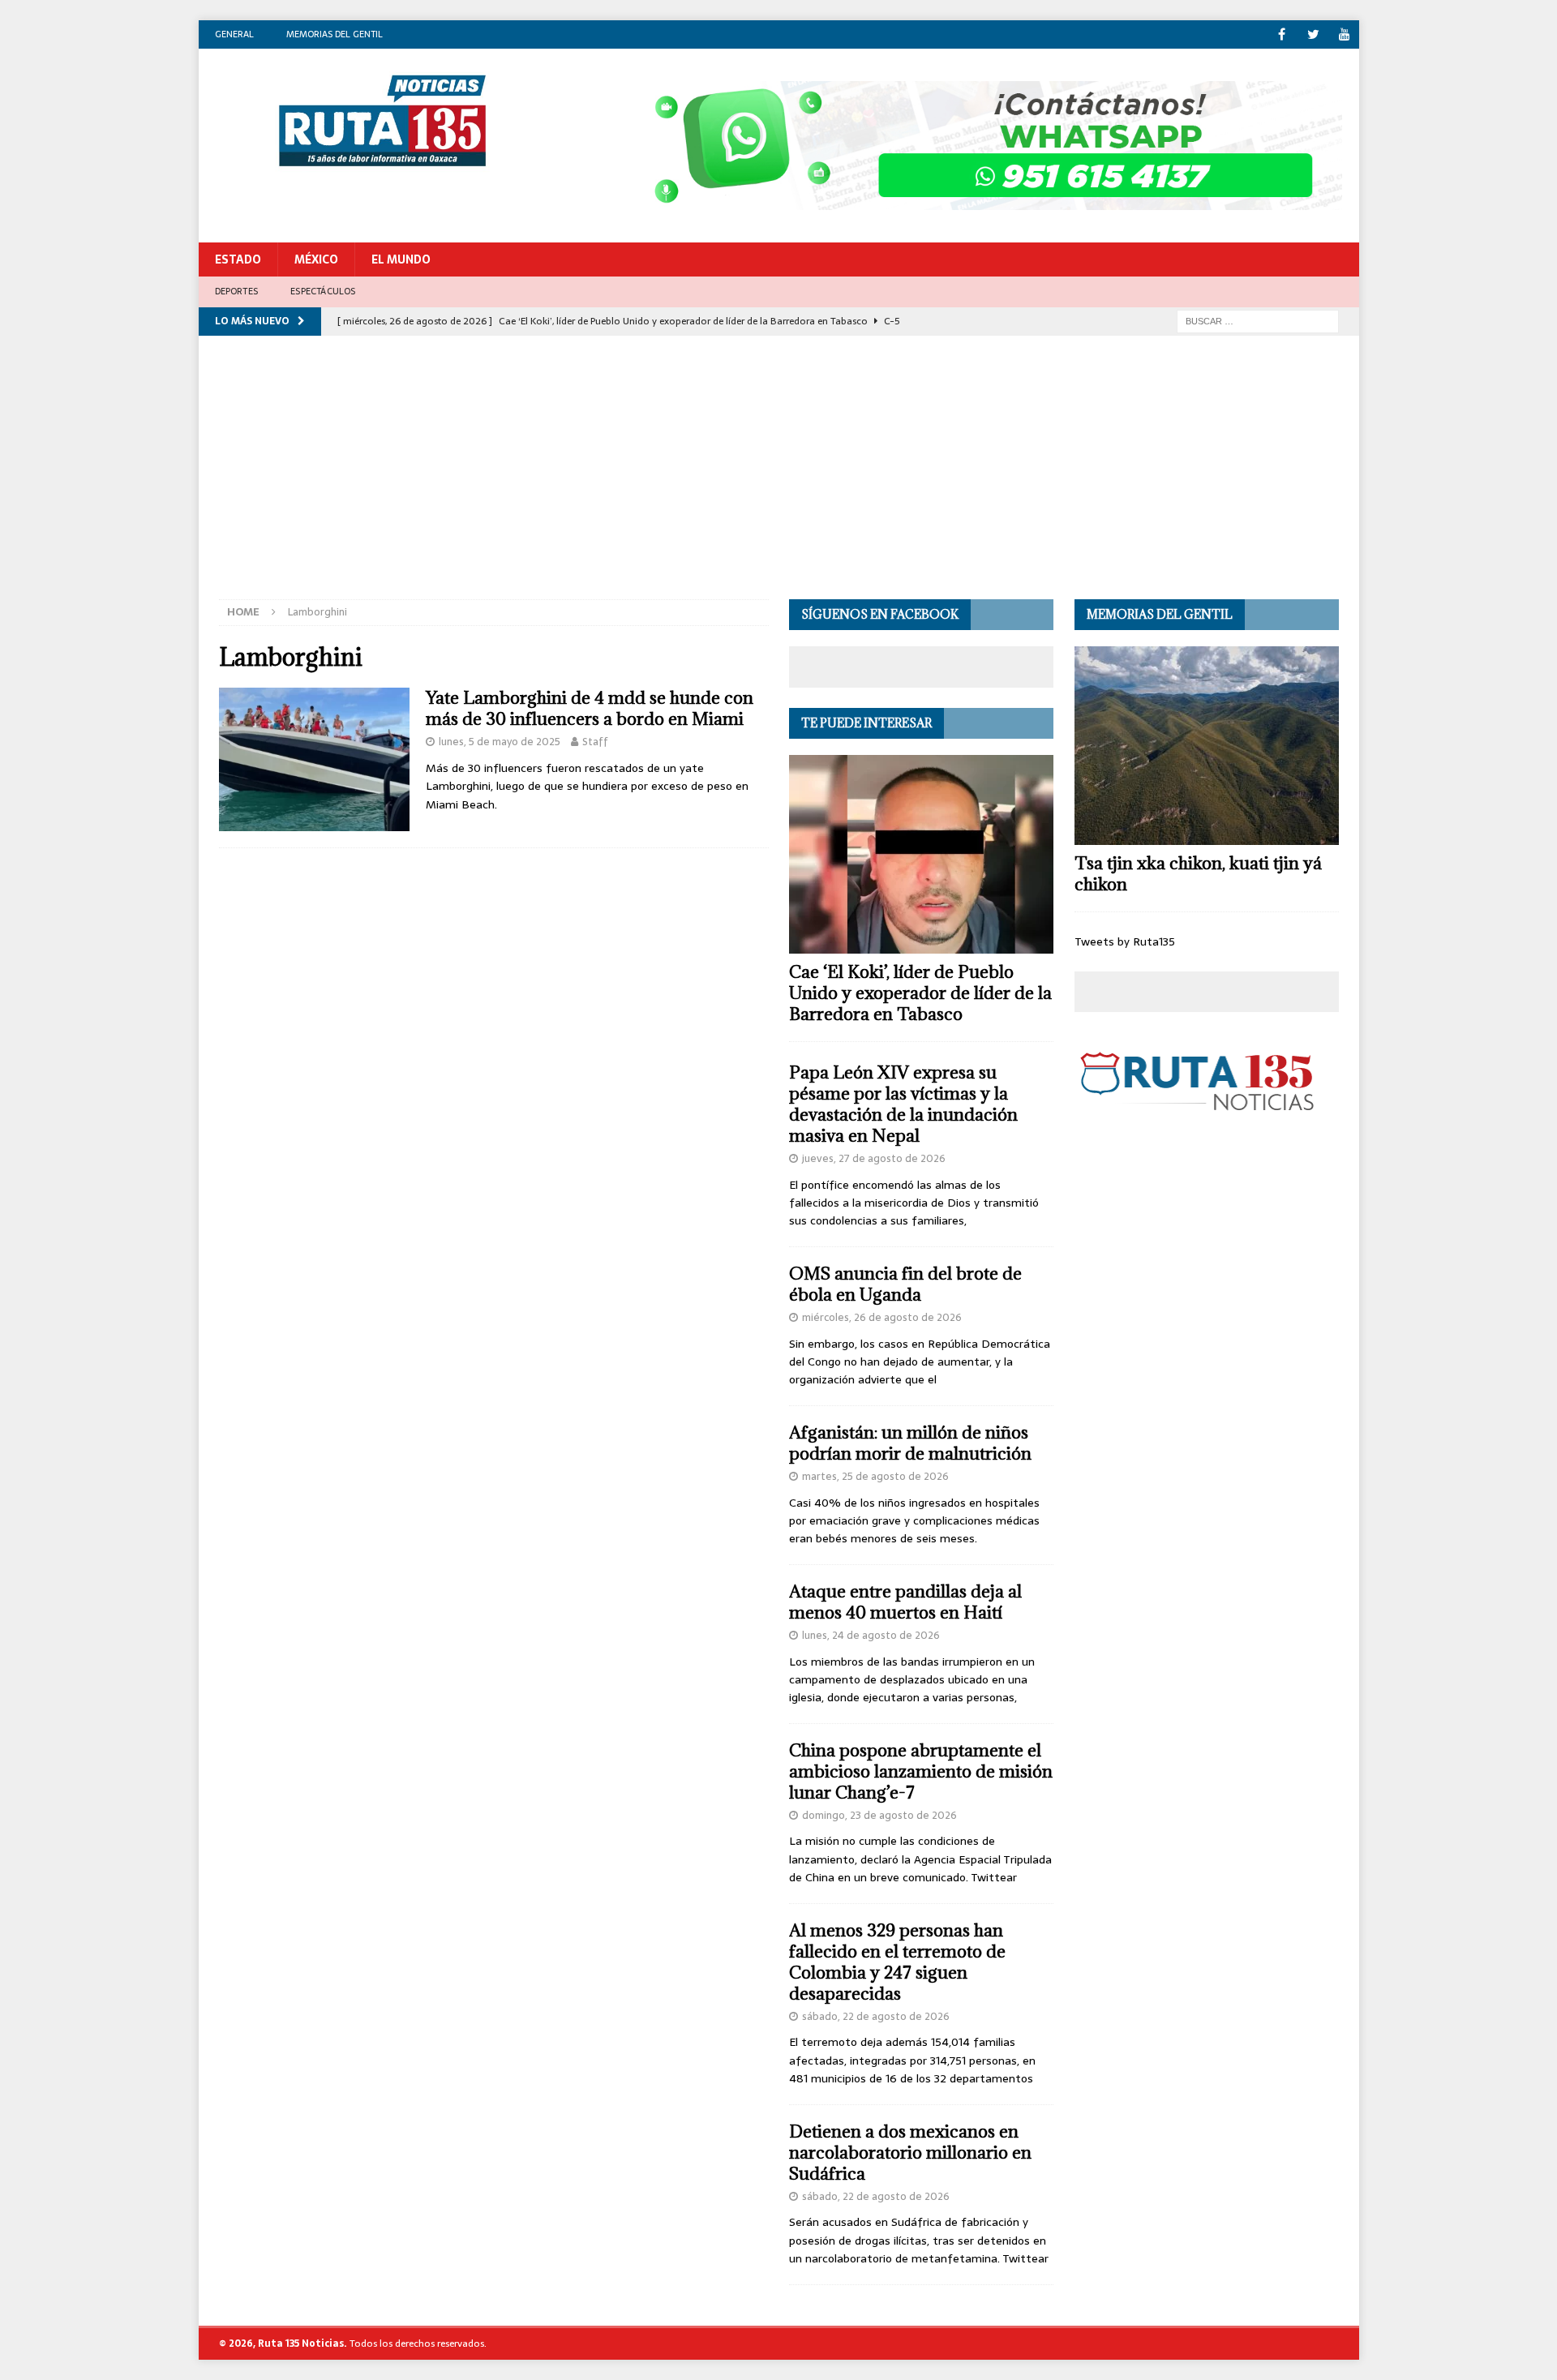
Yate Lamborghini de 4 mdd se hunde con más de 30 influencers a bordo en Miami (590, 708)
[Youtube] (1345, 34)
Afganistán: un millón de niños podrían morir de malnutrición (910, 1443)
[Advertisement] (778, 478)
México (316, 259)
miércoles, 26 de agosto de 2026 (882, 1317)
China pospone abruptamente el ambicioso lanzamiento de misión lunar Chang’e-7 (921, 1771)
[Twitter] (1313, 34)
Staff (595, 742)
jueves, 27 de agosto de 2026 (874, 1158)
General (234, 34)
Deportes (237, 291)
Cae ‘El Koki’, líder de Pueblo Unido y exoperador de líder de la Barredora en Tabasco (920, 993)
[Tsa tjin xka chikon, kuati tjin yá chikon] (1207, 746)
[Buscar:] (1258, 320)
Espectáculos (323, 291)
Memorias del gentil (335, 34)
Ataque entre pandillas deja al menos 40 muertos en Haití (905, 1602)
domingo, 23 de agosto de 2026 (879, 1815)
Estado (238, 259)
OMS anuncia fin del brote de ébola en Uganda (905, 1284)
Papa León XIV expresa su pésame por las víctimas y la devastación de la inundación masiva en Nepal (903, 1104)
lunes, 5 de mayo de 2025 (500, 742)
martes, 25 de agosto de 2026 (875, 1476)
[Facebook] (1282, 34)
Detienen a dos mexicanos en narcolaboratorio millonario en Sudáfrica (910, 2153)
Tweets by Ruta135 (1125, 941)
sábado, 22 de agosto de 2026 (876, 2016)
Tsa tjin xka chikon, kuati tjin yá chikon (1198, 874)
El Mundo (401, 259)
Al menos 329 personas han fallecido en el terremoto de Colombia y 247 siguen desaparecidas (897, 1962)
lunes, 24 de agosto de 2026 (871, 1635)
